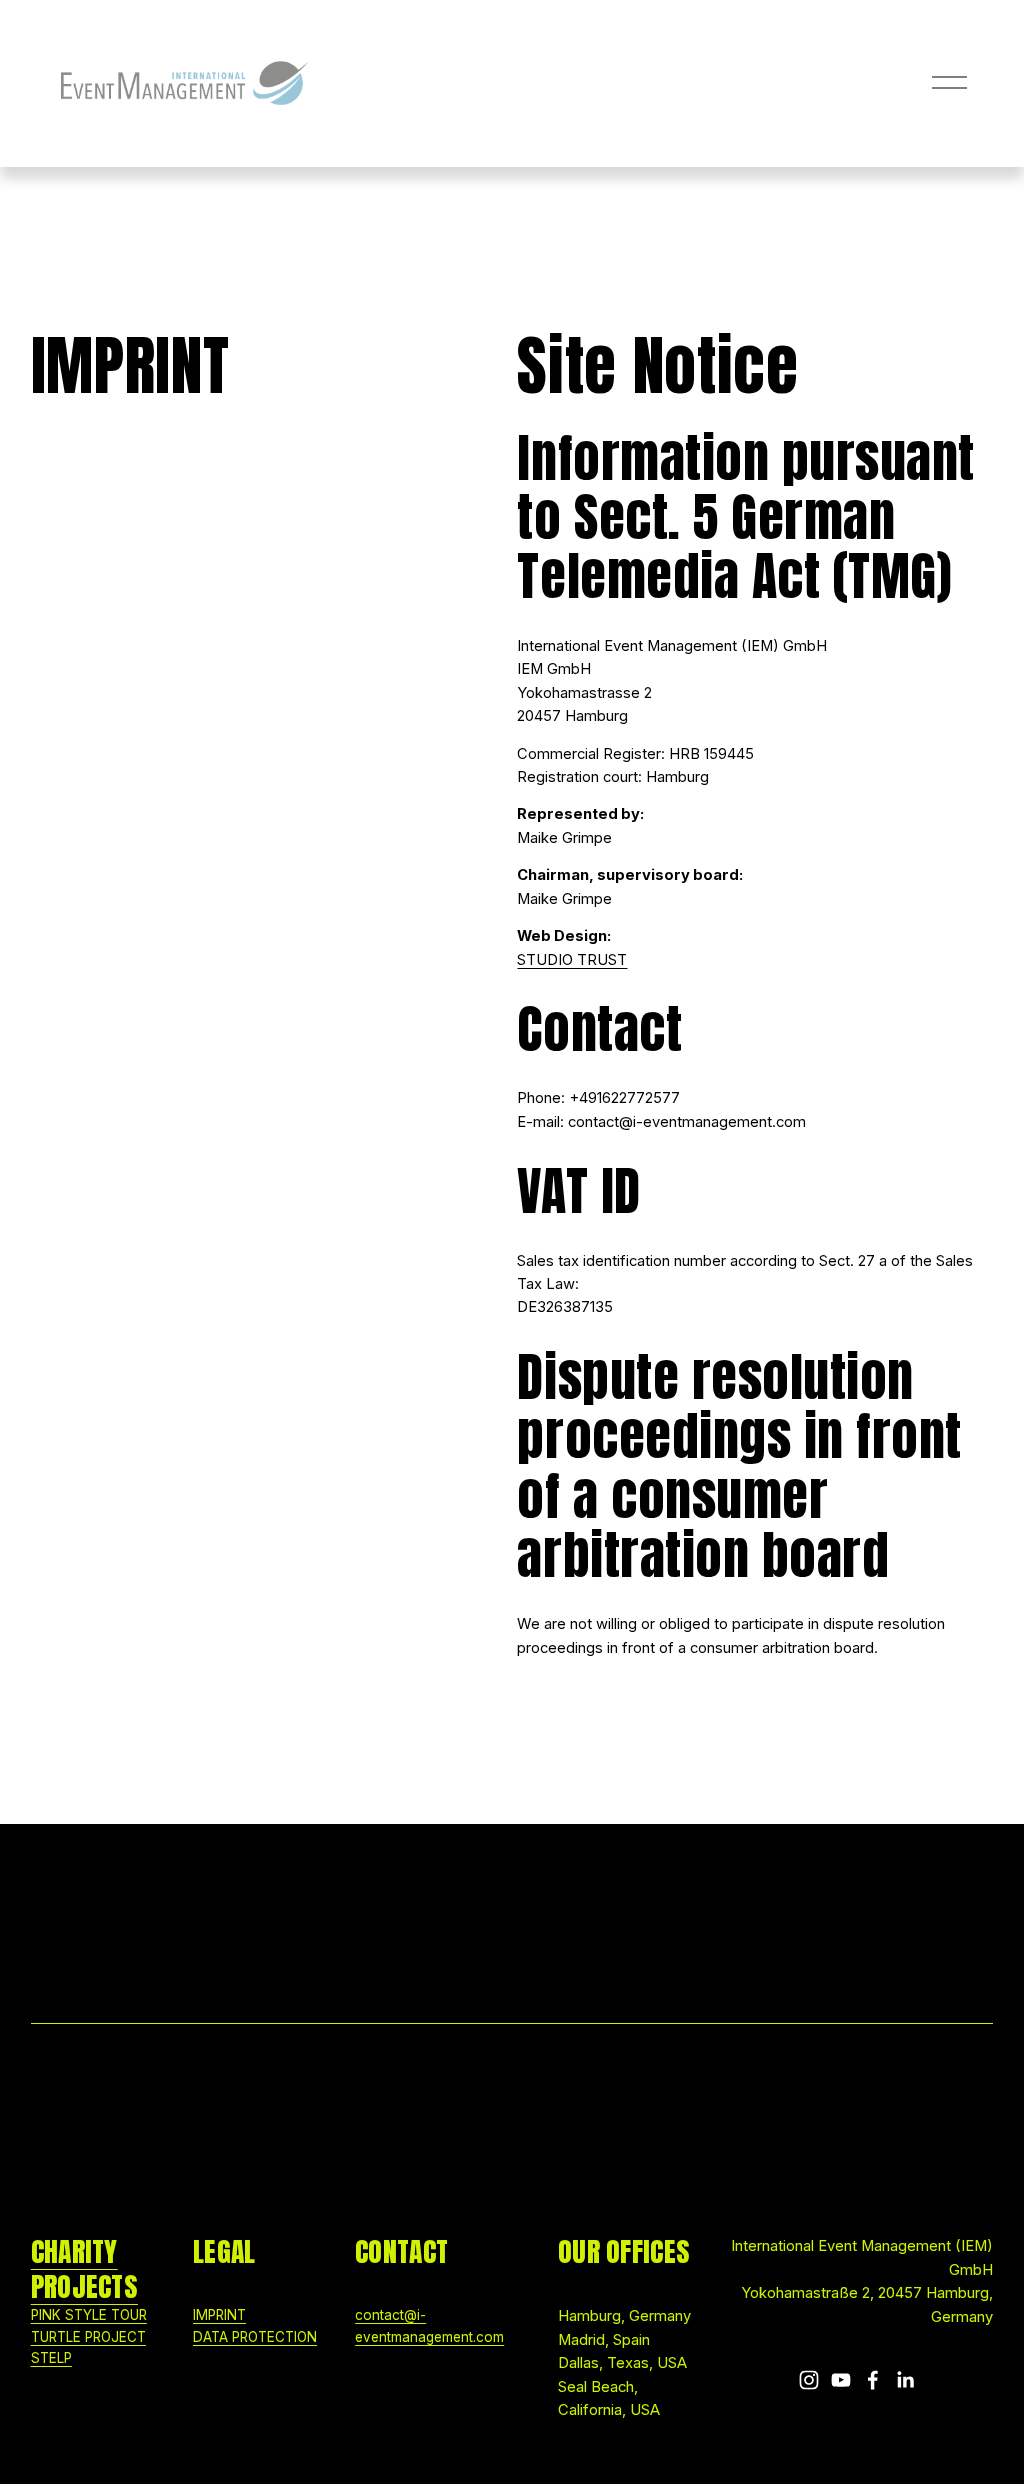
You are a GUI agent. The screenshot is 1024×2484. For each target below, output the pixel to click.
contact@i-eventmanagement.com (429, 2325)
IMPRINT (219, 2315)
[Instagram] (809, 2380)
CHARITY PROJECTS (84, 2269)
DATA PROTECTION (255, 2337)
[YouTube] (841, 2380)
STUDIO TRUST (572, 960)
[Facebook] (873, 2380)
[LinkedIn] (905, 2380)
